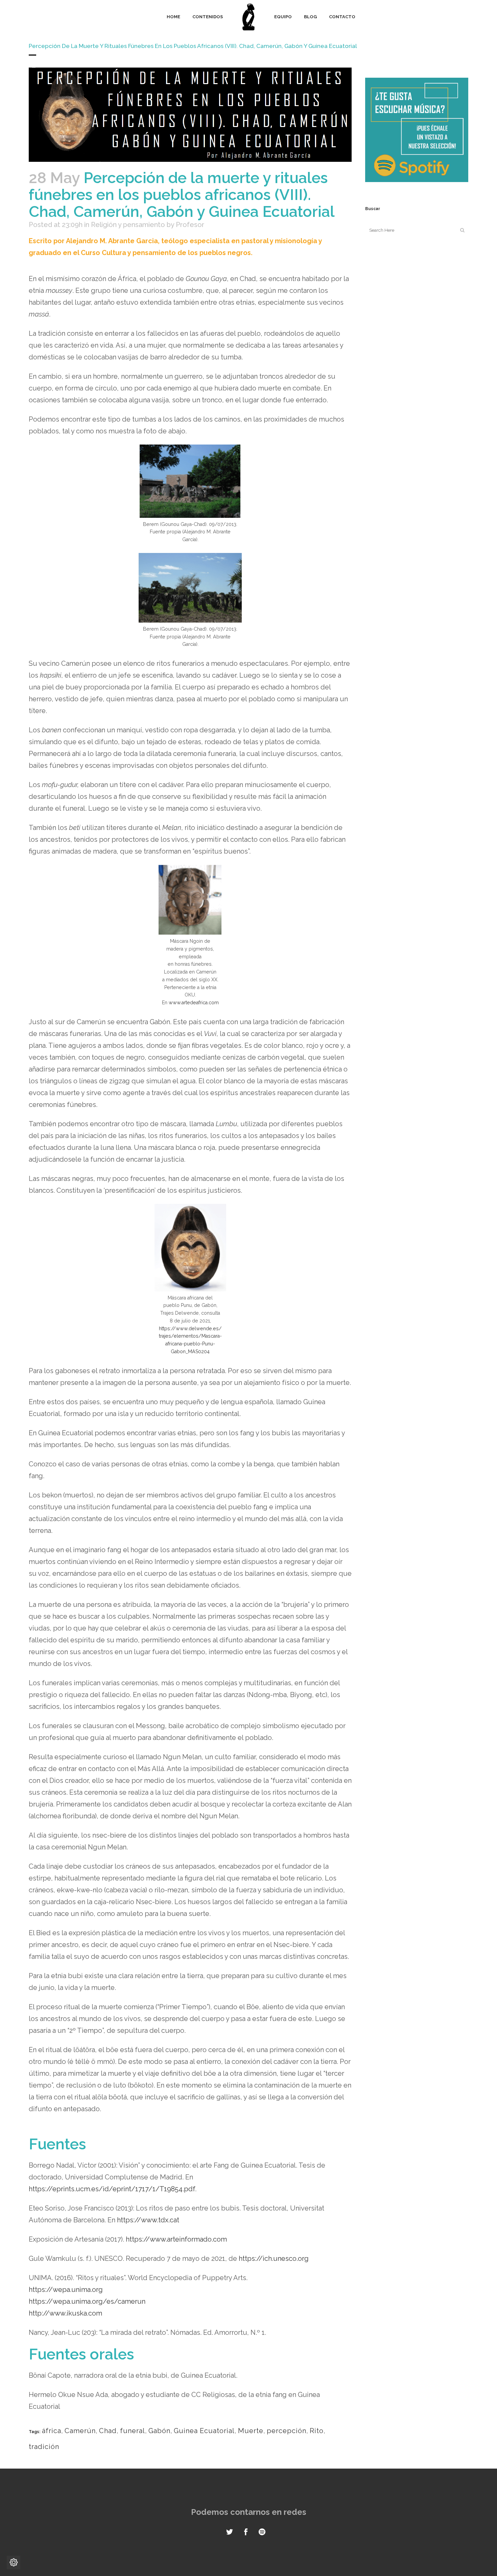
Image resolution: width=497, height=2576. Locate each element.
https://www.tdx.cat (148, 2220)
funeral (133, 2431)
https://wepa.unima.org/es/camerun (87, 2301)
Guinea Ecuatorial (204, 2431)
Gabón (159, 2431)
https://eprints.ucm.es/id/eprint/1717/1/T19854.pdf (112, 2189)
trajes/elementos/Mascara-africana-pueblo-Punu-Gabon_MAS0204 (190, 1344)
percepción (287, 2431)
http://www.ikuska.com (65, 2313)
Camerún (80, 2431)
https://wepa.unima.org (66, 2290)
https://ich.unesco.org (274, 2258)
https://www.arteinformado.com (175, 2239)
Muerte (251, 2431)
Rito (317, 2431)
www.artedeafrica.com (194, 1003)
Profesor (190, 225)
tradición (44, 2447)
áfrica (52, 2431)
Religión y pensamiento (128, 225)
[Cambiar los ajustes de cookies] (14, 2562)
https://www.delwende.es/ (190, 1329)
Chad (108, 2431)
